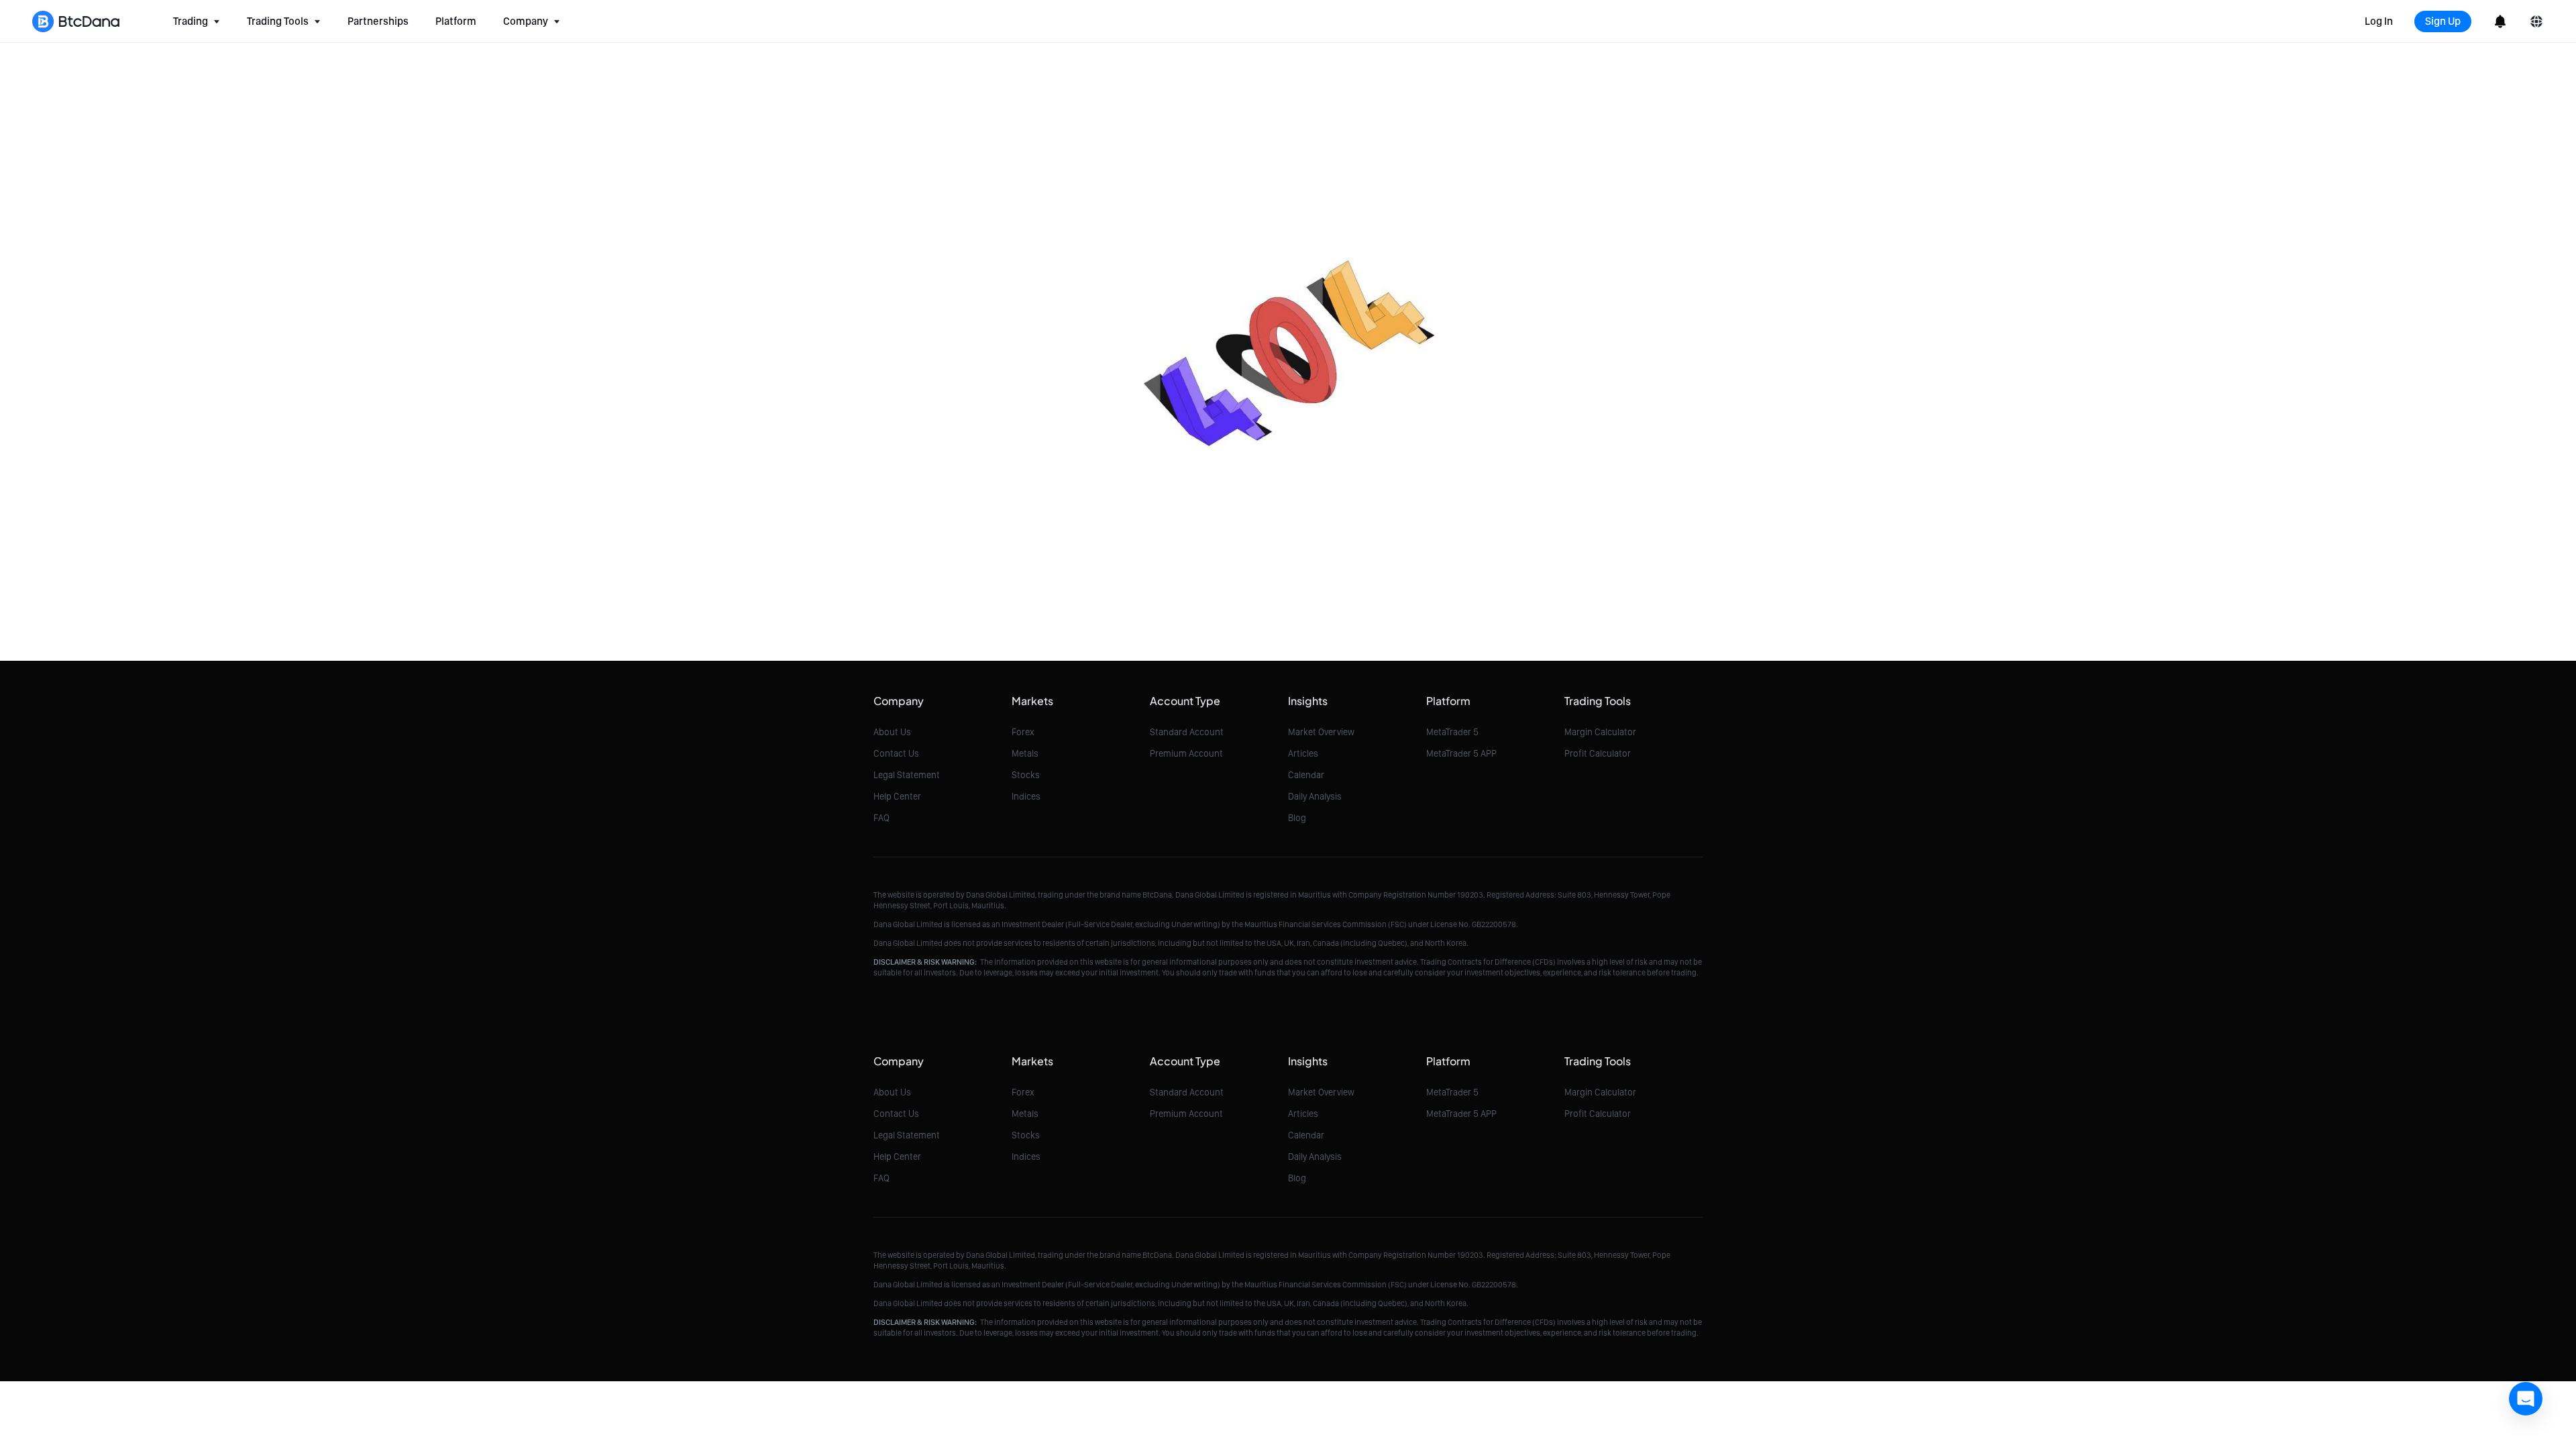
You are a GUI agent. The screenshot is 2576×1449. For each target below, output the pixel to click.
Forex (1023, 732)
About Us (892, 732)
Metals (1025, 753)
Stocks (1026, 775)
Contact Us (896, 753)
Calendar (1306, 775)
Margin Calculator (1600, 732)
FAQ (881, 818)
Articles (1303, 753)
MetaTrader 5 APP (1461, 753)
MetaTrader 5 (1452, 732)
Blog (1297, 818)
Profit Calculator (1598, 753)
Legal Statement (907, 775)
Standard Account (1187, 732)
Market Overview (1321, 732)
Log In (2379, 21)
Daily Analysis (1315, 796)
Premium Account (1186, 753)
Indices (1026, 796)
